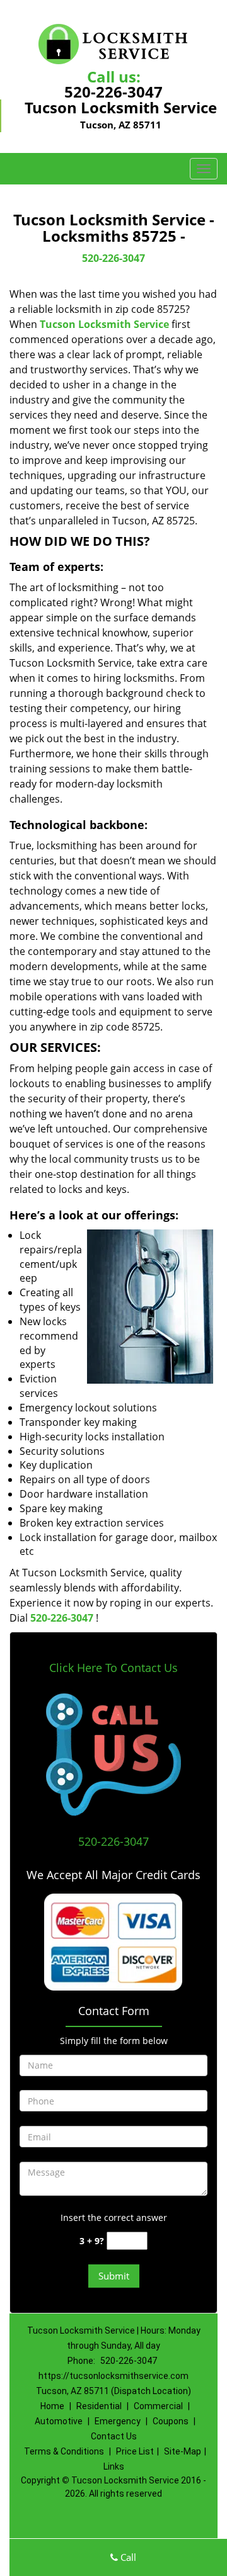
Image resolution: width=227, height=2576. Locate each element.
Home (52, 2406)
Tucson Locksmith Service (104, 324)
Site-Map (183, 2451)
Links (114, 2466)
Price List (135, 2451)
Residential (99, 2406)
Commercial (158, 2406)
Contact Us (114, 2436)
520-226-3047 (113, 92)
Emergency (118, 2421)
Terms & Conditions (64, 2451)
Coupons (171, 2421)
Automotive (59, 2421)
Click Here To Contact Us (113, 1668)
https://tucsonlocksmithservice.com (113, 2376)
